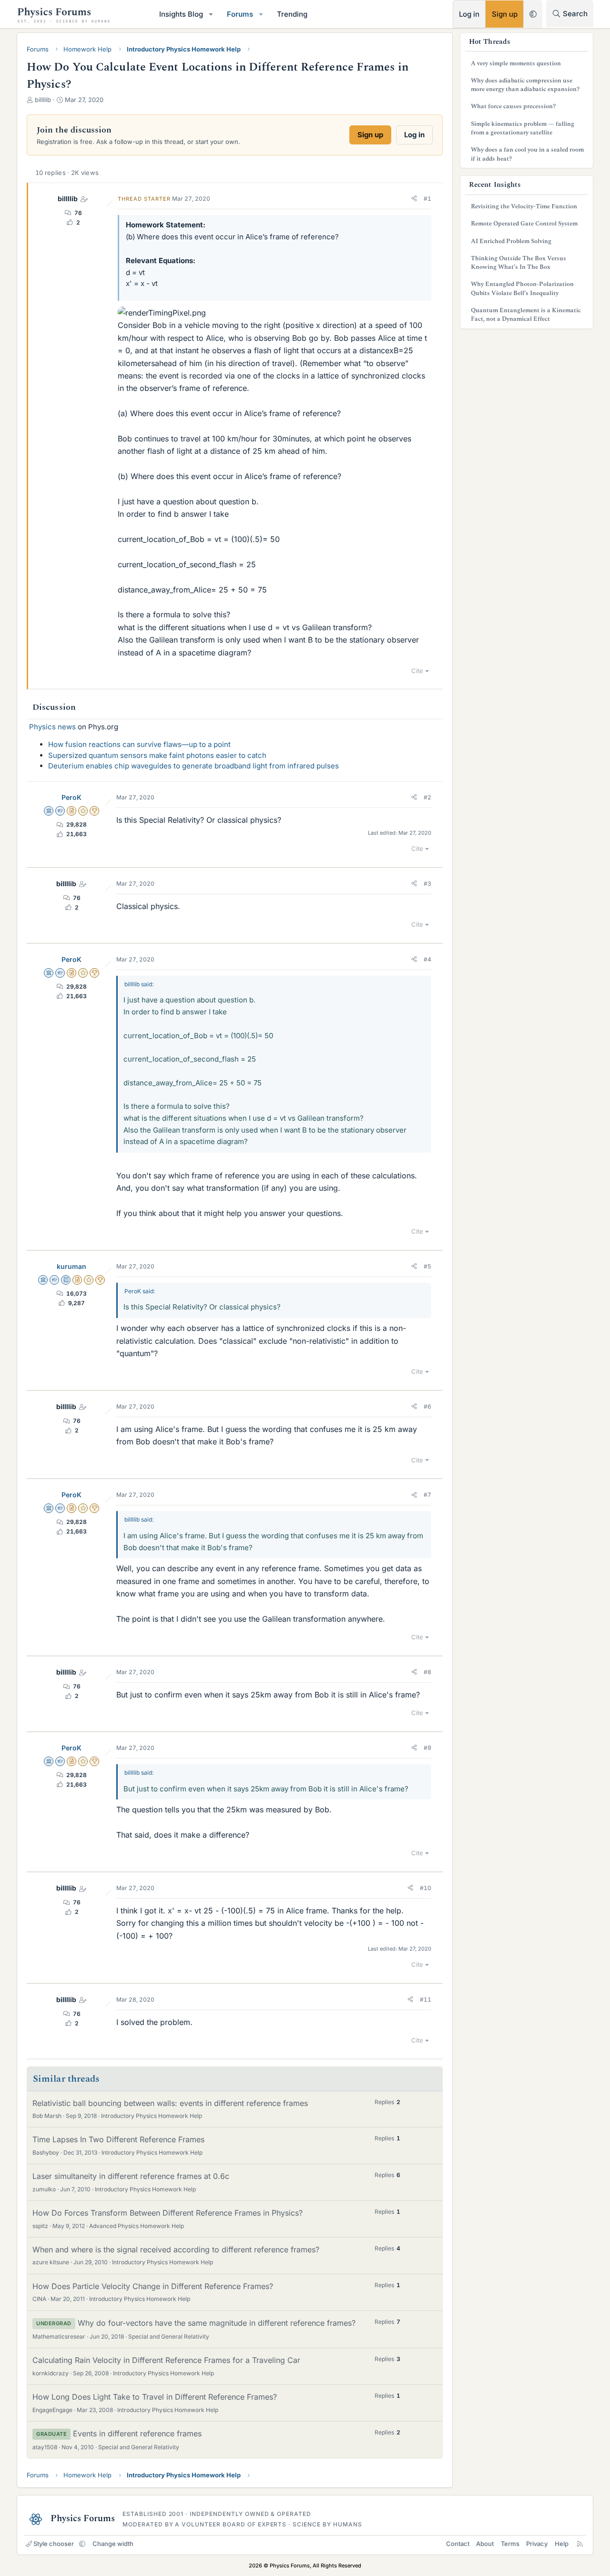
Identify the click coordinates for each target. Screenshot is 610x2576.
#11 (426, 1999)
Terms (510, 2544)
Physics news (52, 727)
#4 (427, 959)
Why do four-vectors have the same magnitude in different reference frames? (217, 2323)
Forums (240, 14)
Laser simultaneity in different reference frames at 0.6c (131, 2176)
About (485, 2544)
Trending (292, 14)
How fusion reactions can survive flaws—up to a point (139, 744)
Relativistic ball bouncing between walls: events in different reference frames (170, 2103)
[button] (211, 14)
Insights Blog (181, 14)
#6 (427, 1406)
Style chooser (54, 2544)
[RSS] (580, 2544)
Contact (458, 2544)
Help (562, 2544)
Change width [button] (113, 2544)
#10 (426, 1888)
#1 (427, 199)
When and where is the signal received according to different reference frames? (176, 2249)
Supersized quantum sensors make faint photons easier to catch (157, 755)
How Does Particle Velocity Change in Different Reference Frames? (153, 2286)
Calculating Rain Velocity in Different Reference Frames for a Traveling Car (166, 2360)
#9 (427, 1748)
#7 (427, 1495)
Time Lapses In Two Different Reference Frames (118, 2139)
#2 (427, 797)
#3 (427, 884)
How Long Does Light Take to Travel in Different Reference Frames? (155, 2397)
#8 (427, 1672)
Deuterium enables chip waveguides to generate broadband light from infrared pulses (193, 766)
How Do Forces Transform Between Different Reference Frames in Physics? (168, 2213)
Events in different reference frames (137, 2433)
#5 (427, 1266)
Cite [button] (417, 671)
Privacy (537, 2544)
